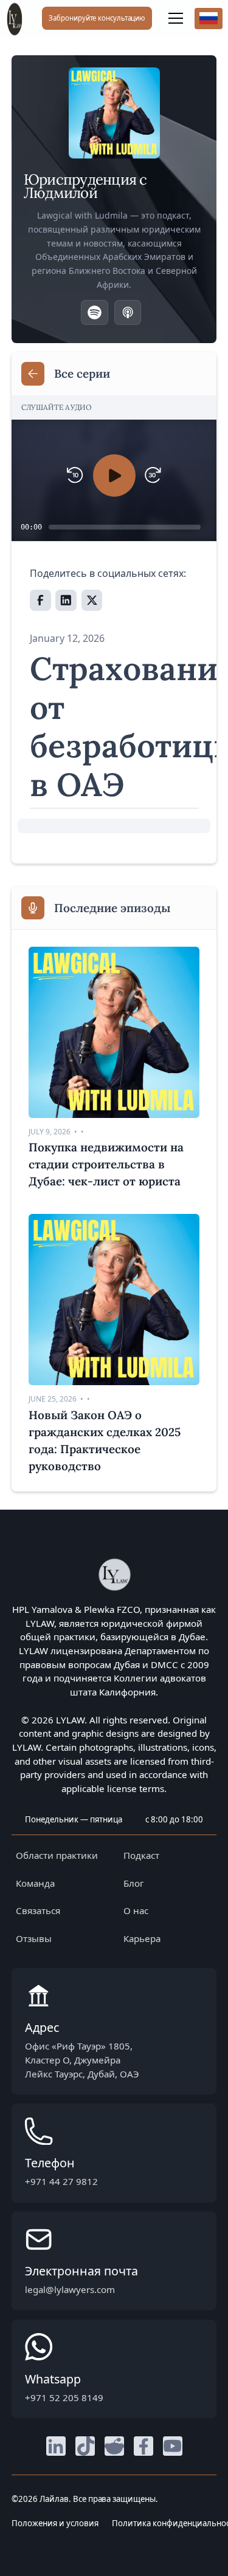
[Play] (114, 475)
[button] (173, 18)
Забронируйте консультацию (97, 18)
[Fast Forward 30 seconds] (153, 475)
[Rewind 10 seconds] (75, 475)
